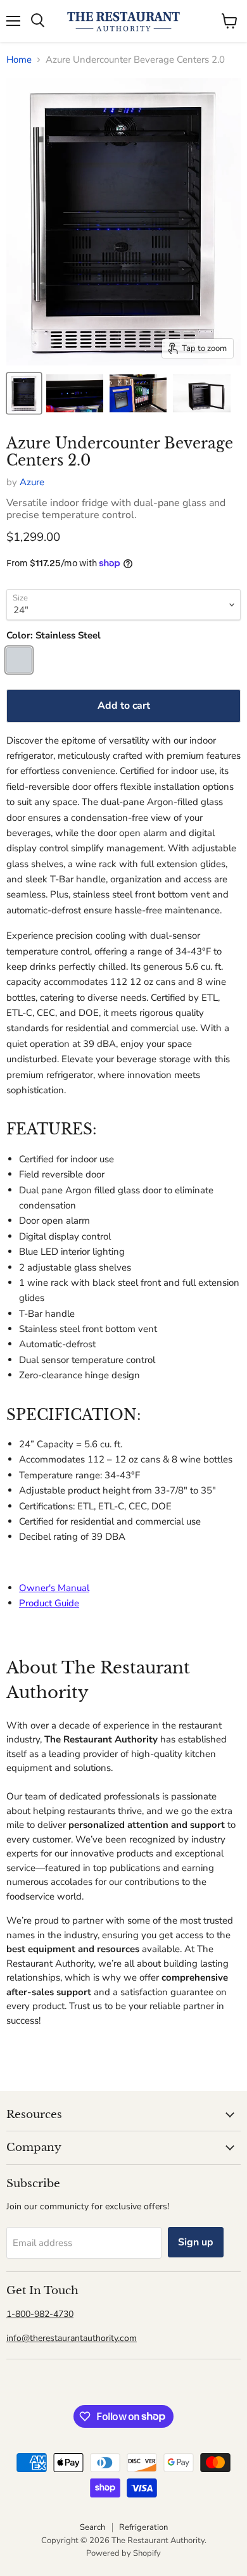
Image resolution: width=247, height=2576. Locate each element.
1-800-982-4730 (40, 2314)
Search (92, 2527)
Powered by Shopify (123, 2553)
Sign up (196, 2242)
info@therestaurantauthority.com (72, 2338)
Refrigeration (143, 2527)
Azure (32, 482)
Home (19, 60)
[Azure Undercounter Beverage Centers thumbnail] (24, 393)
